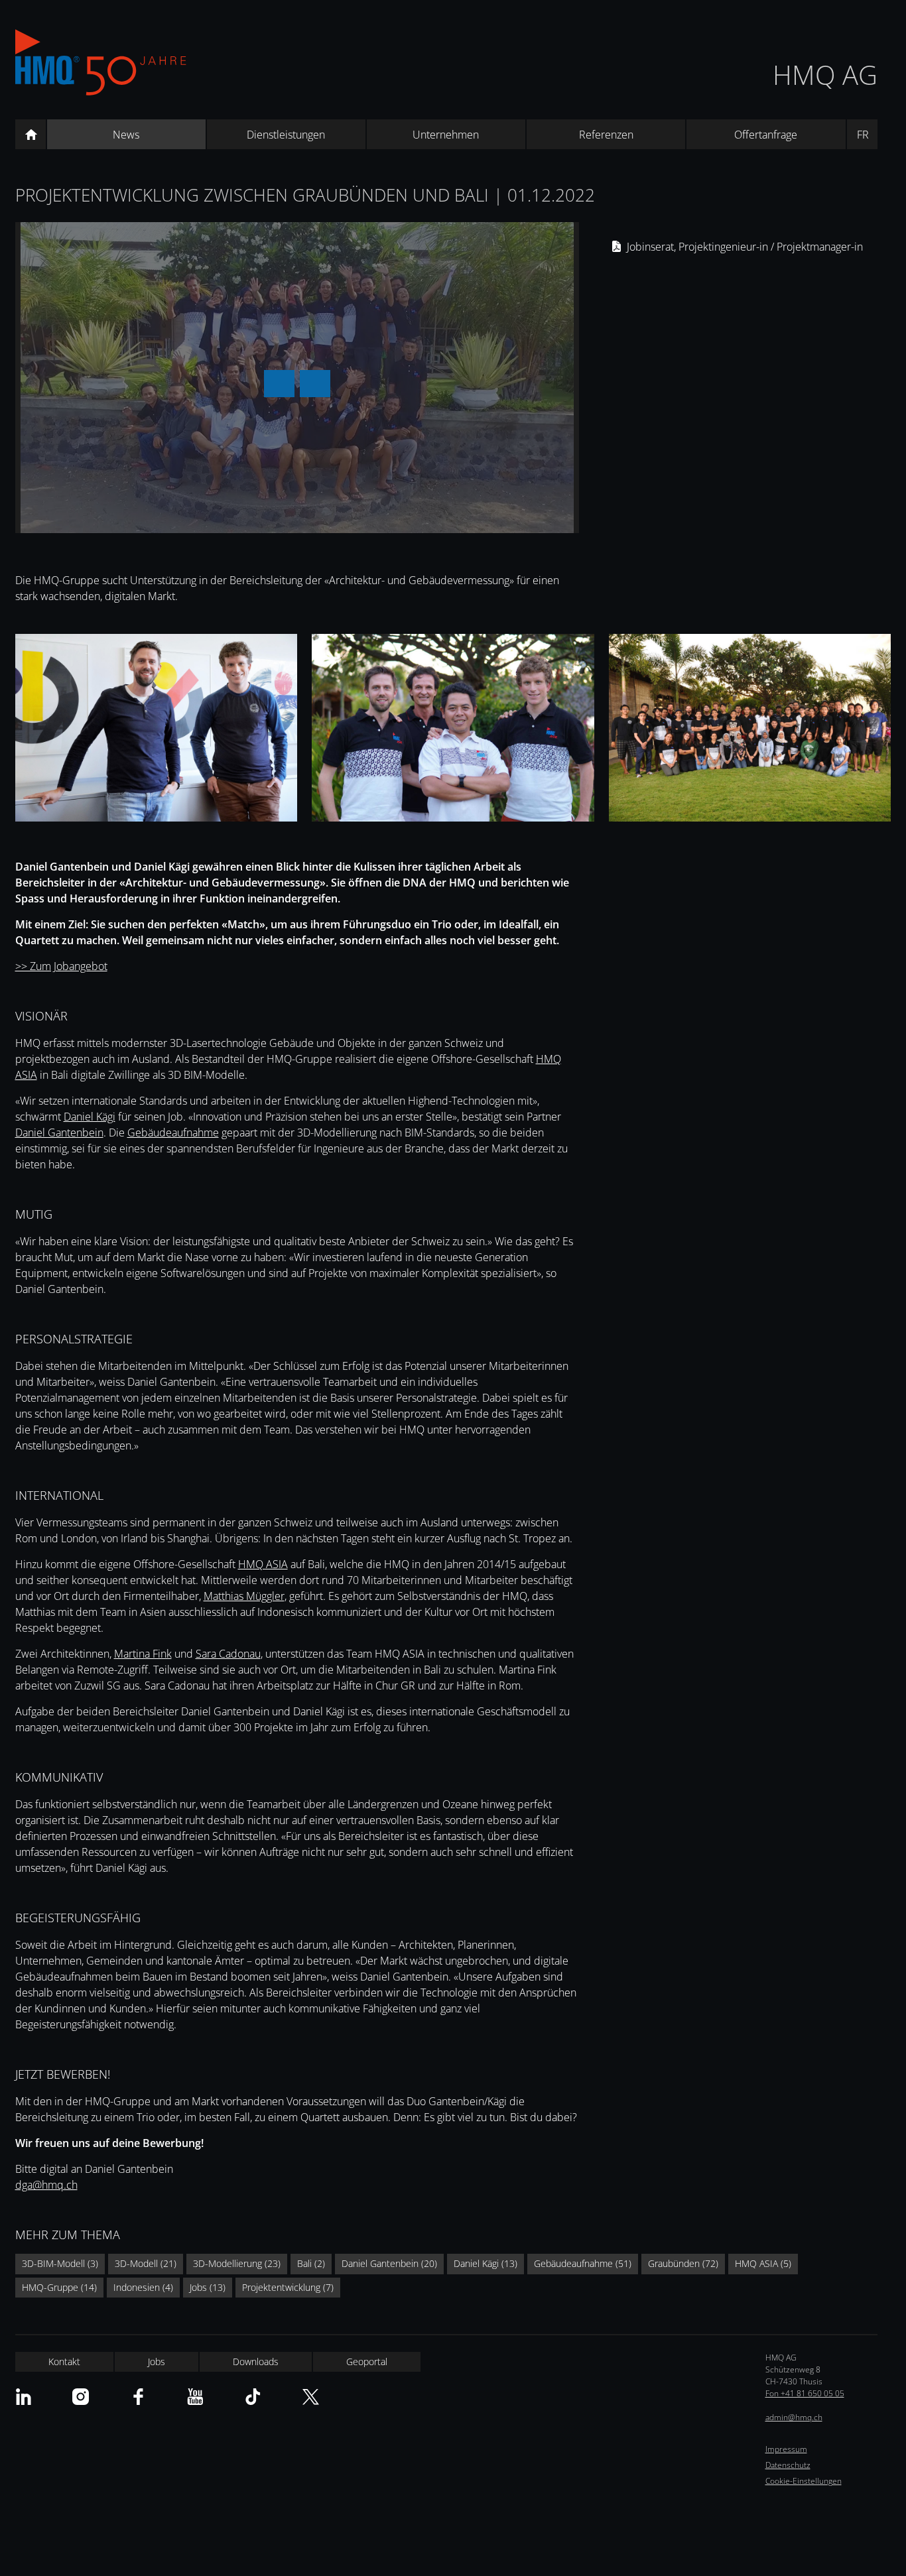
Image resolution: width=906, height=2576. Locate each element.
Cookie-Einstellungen (804, 2481)
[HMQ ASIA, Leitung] (453, 730)
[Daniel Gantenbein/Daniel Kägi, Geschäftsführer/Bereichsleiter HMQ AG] (156, 730)
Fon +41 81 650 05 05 (805, 2393)
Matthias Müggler (244, 1596)
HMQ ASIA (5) (763, 2263)
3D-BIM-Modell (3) (60, 2263)
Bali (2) (311, 2263)
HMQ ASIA (263, 1564)
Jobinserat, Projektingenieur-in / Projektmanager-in (745, 247)
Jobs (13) (208, 2287)
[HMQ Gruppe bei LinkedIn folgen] (24, 2397)
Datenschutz (788, 2465)
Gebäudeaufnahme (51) (583, 2263)
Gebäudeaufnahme (173, 1133)
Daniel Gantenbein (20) (389, 2263)
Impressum (786, 2449)
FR (863, 135)
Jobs (157, 2361)
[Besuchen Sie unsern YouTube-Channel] (195, 2397)
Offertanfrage (766, 135)
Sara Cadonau (228, 1654)
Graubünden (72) (683, 2263)
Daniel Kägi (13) (485, 2263)
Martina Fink (143, 1654)
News (126, 135)
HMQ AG (825, 75)
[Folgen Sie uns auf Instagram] (81, 2397)
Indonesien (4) (143, 2287)
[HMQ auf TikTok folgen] (253, 2397)
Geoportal (367, 2361)
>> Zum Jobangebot (61, 966)
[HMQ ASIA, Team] (750, 730)
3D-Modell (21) (146, 2263)
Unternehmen (446, 135)
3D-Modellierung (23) (237, 2263)
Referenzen (606, 135)
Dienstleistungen (286, 135)
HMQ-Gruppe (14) (59, 2287)
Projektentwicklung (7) (288, 2287)
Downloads (256, 2361)
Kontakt (64, 2361)
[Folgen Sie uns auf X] (311, 2397)
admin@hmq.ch (794, 2417)
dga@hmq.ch (46, 2185)
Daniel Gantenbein (59, 1133)
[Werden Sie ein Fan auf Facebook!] (138, 2397)
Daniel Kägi (90, 1117)
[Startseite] (31, 135)
